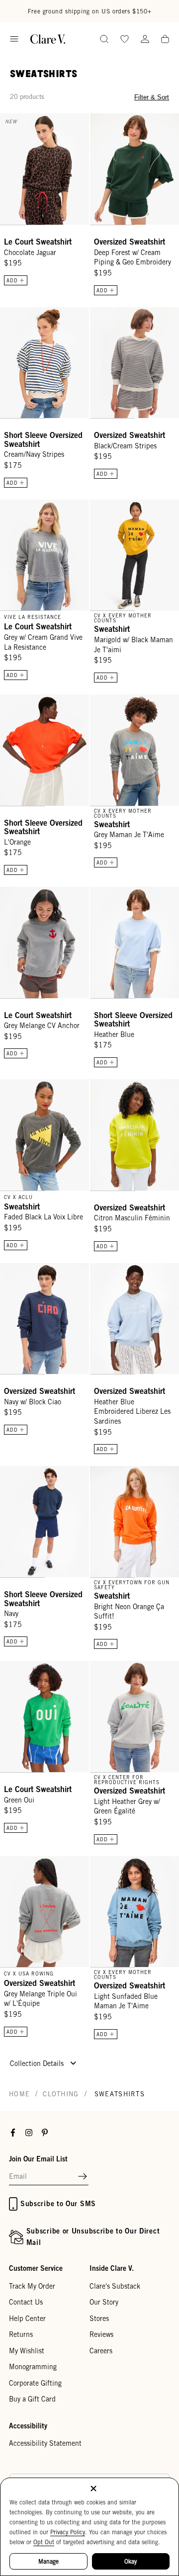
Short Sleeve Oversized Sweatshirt (43, 439)
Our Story (104, 2302)
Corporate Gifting (35, 2383)
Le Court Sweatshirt (38, 242)
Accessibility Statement (45, 2443)
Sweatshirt (112, 629)
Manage (48, 2561)
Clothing (61, 2094)
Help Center (27, 2318)
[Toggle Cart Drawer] (165, 40)
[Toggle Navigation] (14, 39)
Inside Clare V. (112, 2268)
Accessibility (28, 2426)
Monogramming (33, 2367)
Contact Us (26, 2302)
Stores (99, 2318)
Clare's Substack (115, 2286)
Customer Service (36, 2268)
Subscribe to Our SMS (58, 2203)
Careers (101, 2351)
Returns (21, 2334)
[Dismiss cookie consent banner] (93, 2489)
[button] (83, 2177)
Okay (131, 2561)
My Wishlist (27, 2351)
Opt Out (44, 2542)
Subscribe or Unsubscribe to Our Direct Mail (93, 2236)
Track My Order (32, 2286)
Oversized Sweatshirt (130, 242)
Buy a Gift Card (32, 2399)
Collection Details (38, 2063)
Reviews (101, 2334)
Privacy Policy (68, 2532)
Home (19, 2094)
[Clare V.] (48, 39)
